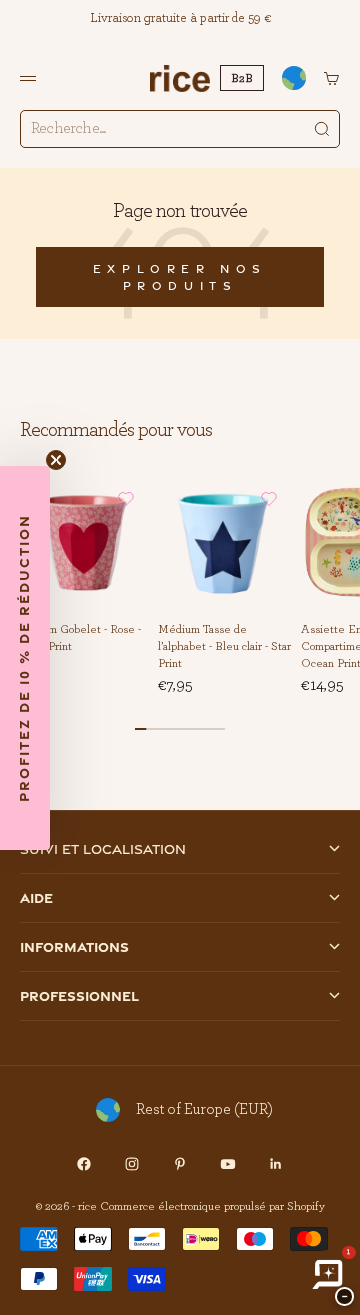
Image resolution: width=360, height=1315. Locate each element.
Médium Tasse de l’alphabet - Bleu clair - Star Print (224, 646)
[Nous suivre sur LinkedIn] (276, 1164)
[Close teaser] (56, 460)
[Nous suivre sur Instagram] (132, 1164)
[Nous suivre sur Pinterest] (180, 1164)
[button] (126, 499)
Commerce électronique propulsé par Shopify (212, 1206)
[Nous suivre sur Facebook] (84, 1164)
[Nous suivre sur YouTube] (228, 1164)
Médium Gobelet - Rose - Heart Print (78, 638)
